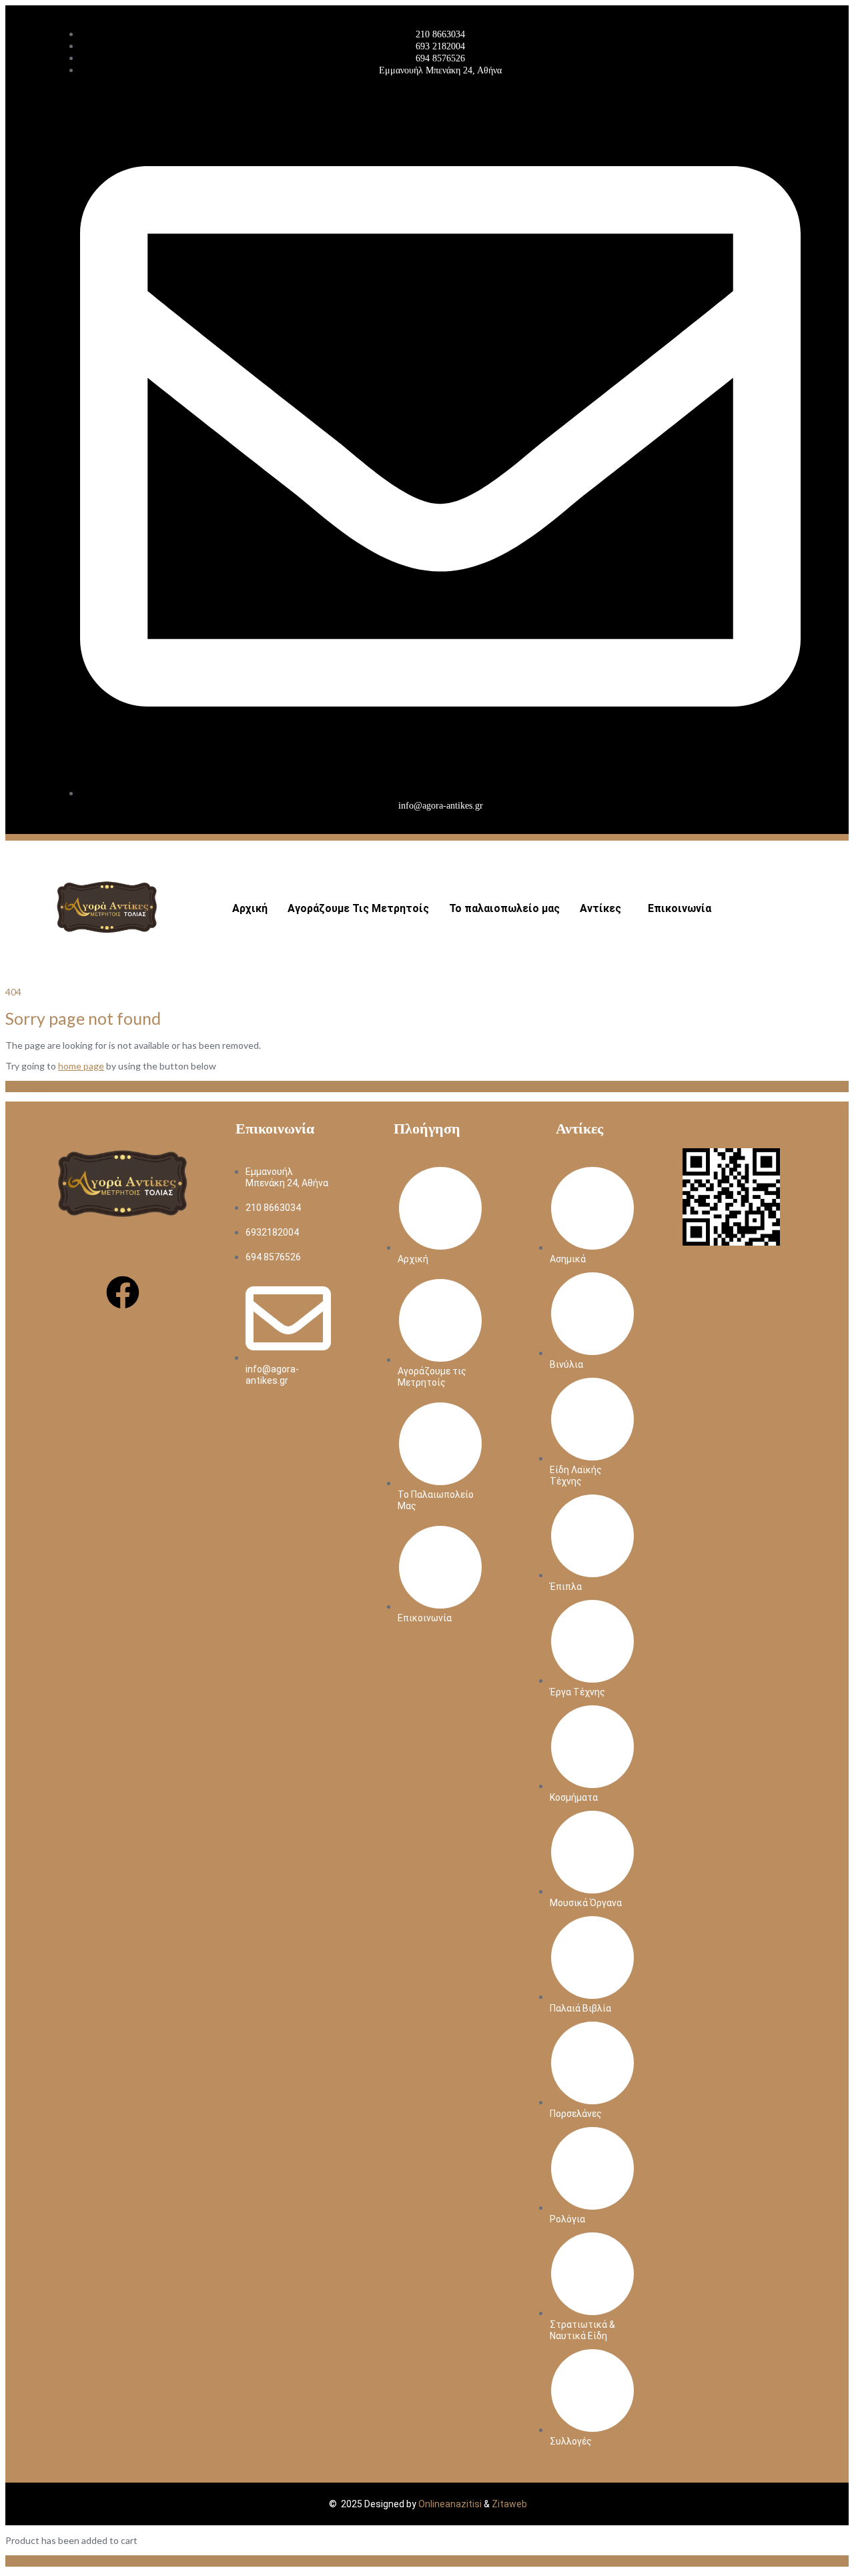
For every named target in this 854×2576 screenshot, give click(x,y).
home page (81, 1066)
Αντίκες (600, 908)
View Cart (26, 2561)
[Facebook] (123, 1292)
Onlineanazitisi (450, 2504)
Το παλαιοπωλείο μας (504, 908)
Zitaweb (509, 2504)
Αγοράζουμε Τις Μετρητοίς (358, 908)
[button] (604, 909)
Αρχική (250, 908)
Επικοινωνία (680, 908)
